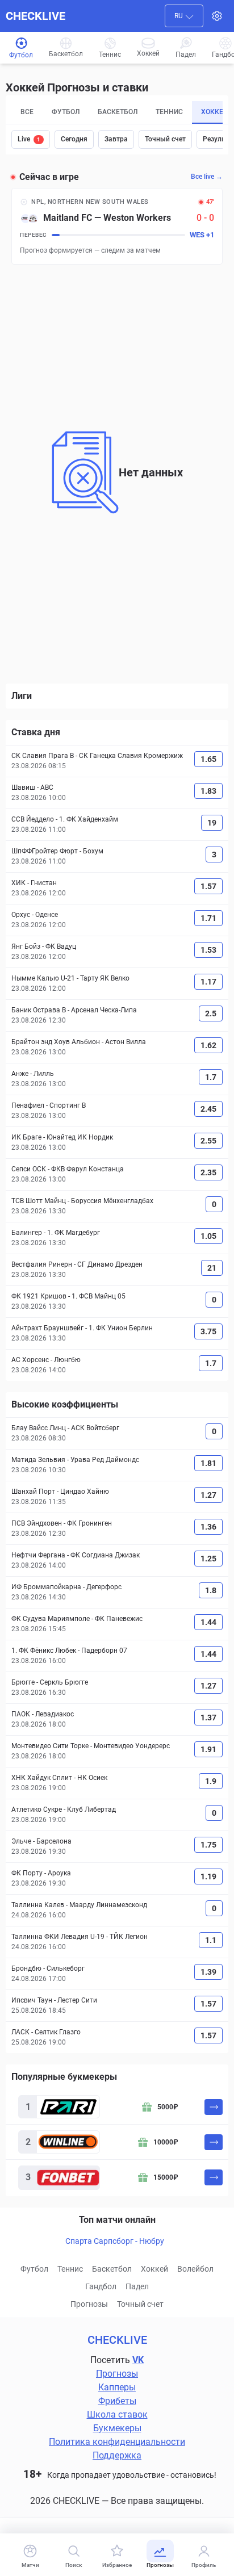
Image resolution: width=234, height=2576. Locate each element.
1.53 (208, 950)
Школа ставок (117, 2414)
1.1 (211, 1940)
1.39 (208, 1972)
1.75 (208, 1845)
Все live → (207, 177)
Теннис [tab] (169, 112)
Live (29, 139)
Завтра (116, 139)
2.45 (208, 1109)
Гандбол (101, 2286)
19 (212, 823)
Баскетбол (112, 2269)
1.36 (208, 1527)
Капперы (117, 2387)
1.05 (208, 1236)
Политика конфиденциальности (117, 2442)
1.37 (208, 1718)
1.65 (208, 759)
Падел (137, 2286)
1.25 (208, 1559)
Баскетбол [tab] (118, 112)
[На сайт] (214, 2107)
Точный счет (165, 139)
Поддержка (117, 2455)
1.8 (211, 1590)
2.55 (208, 1141)
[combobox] (184, 16)
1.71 (208, 918)
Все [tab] (27, 112)
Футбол (34, 2269)
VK (138, 2360)
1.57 (208, 886)
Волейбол (195, 2269)
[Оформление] (217, 16)
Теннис (70, 2269)
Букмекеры (117, 2428)
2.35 (208, 1172)
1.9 (211, 1781)
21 (212, 1268)
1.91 (208, 1749)
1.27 (208, 1495)
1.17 (208, 982)
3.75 (208, 1331)
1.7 (211, 1077)
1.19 (208, 1876)
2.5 (211, 1013)
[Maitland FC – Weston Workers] (117, 226)
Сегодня (74, 139)
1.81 (208, 1463)
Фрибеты (117, 2401)
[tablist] (117, 112)
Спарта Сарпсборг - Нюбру (115, 2241)
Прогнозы (89, 2304)
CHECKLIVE (35, 16)
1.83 (208, 791)
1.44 (208, 1622)
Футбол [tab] (66, 112)
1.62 (208, 1045)
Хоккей (154, 2269)
